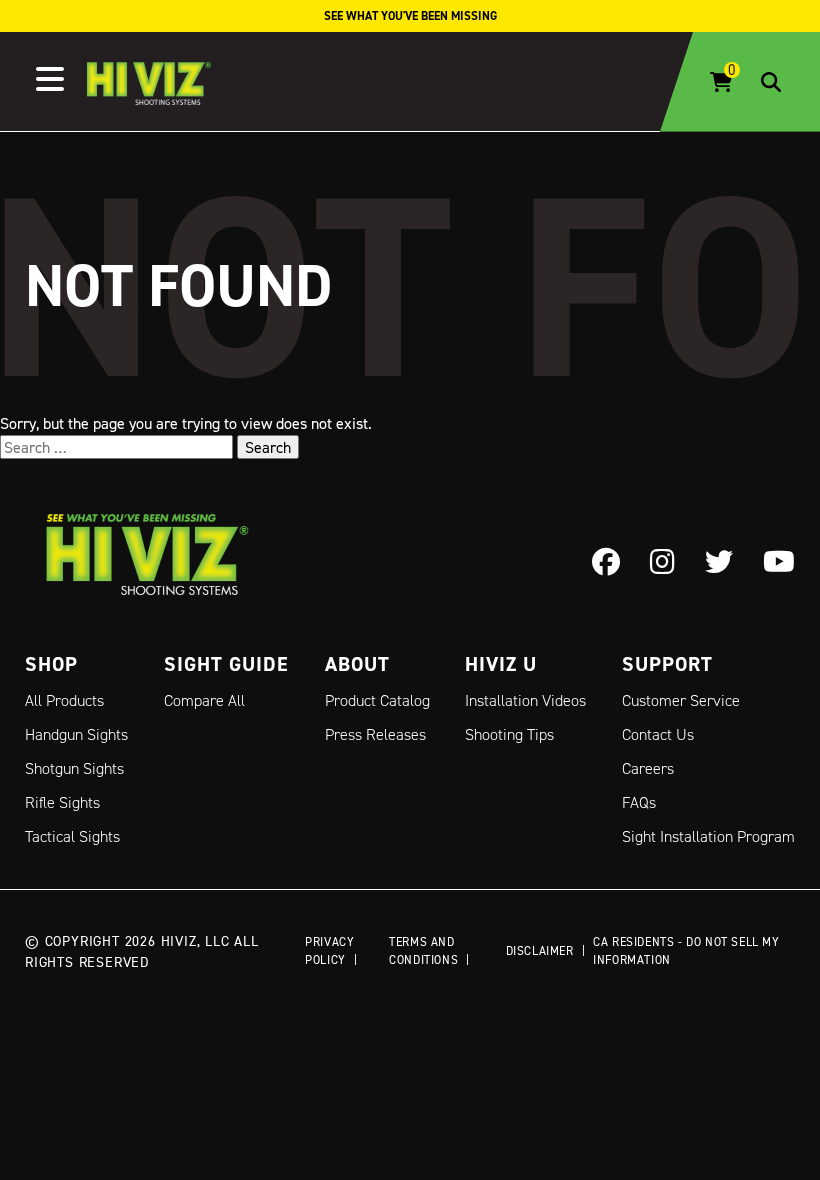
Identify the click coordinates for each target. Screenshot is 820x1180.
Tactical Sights (72, 836)
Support (667, 664)
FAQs (639, 802)
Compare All (204, 700)
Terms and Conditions (423, 950)
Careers (648, 768)
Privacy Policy (329, 950)
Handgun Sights (76, 734)
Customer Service (681, 700)
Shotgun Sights (74, 768)
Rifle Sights (62, 802)
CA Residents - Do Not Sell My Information (686, 950)
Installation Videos (525, 700)
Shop (51, 664)
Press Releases (375, 734)
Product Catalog (377, 700)
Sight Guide (226, 664)
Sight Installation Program (708, 836)
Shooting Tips (509, 734)
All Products (64, 700)
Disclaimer (540, 950)
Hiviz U (501, 664)
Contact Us (658, 734)
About (357, 664)
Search (268, 447)
